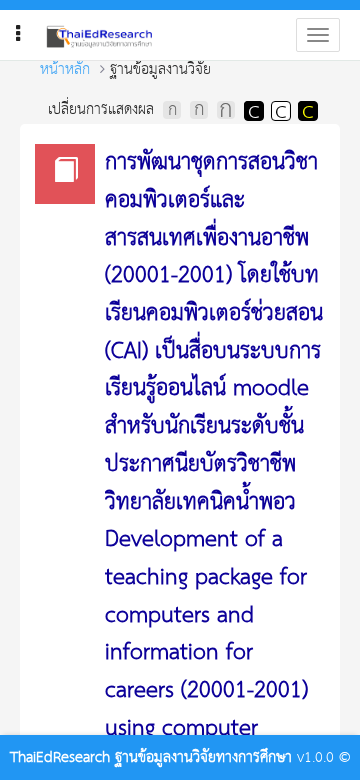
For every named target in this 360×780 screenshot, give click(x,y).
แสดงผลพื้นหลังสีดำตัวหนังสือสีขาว (253, 110)
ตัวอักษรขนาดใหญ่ (226, 110)
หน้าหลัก (65, 69)
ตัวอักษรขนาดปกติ (172, 110)
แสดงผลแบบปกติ (280, 110)
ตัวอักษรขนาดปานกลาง (199, 110)
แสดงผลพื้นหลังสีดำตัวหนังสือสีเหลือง (307, 110)
